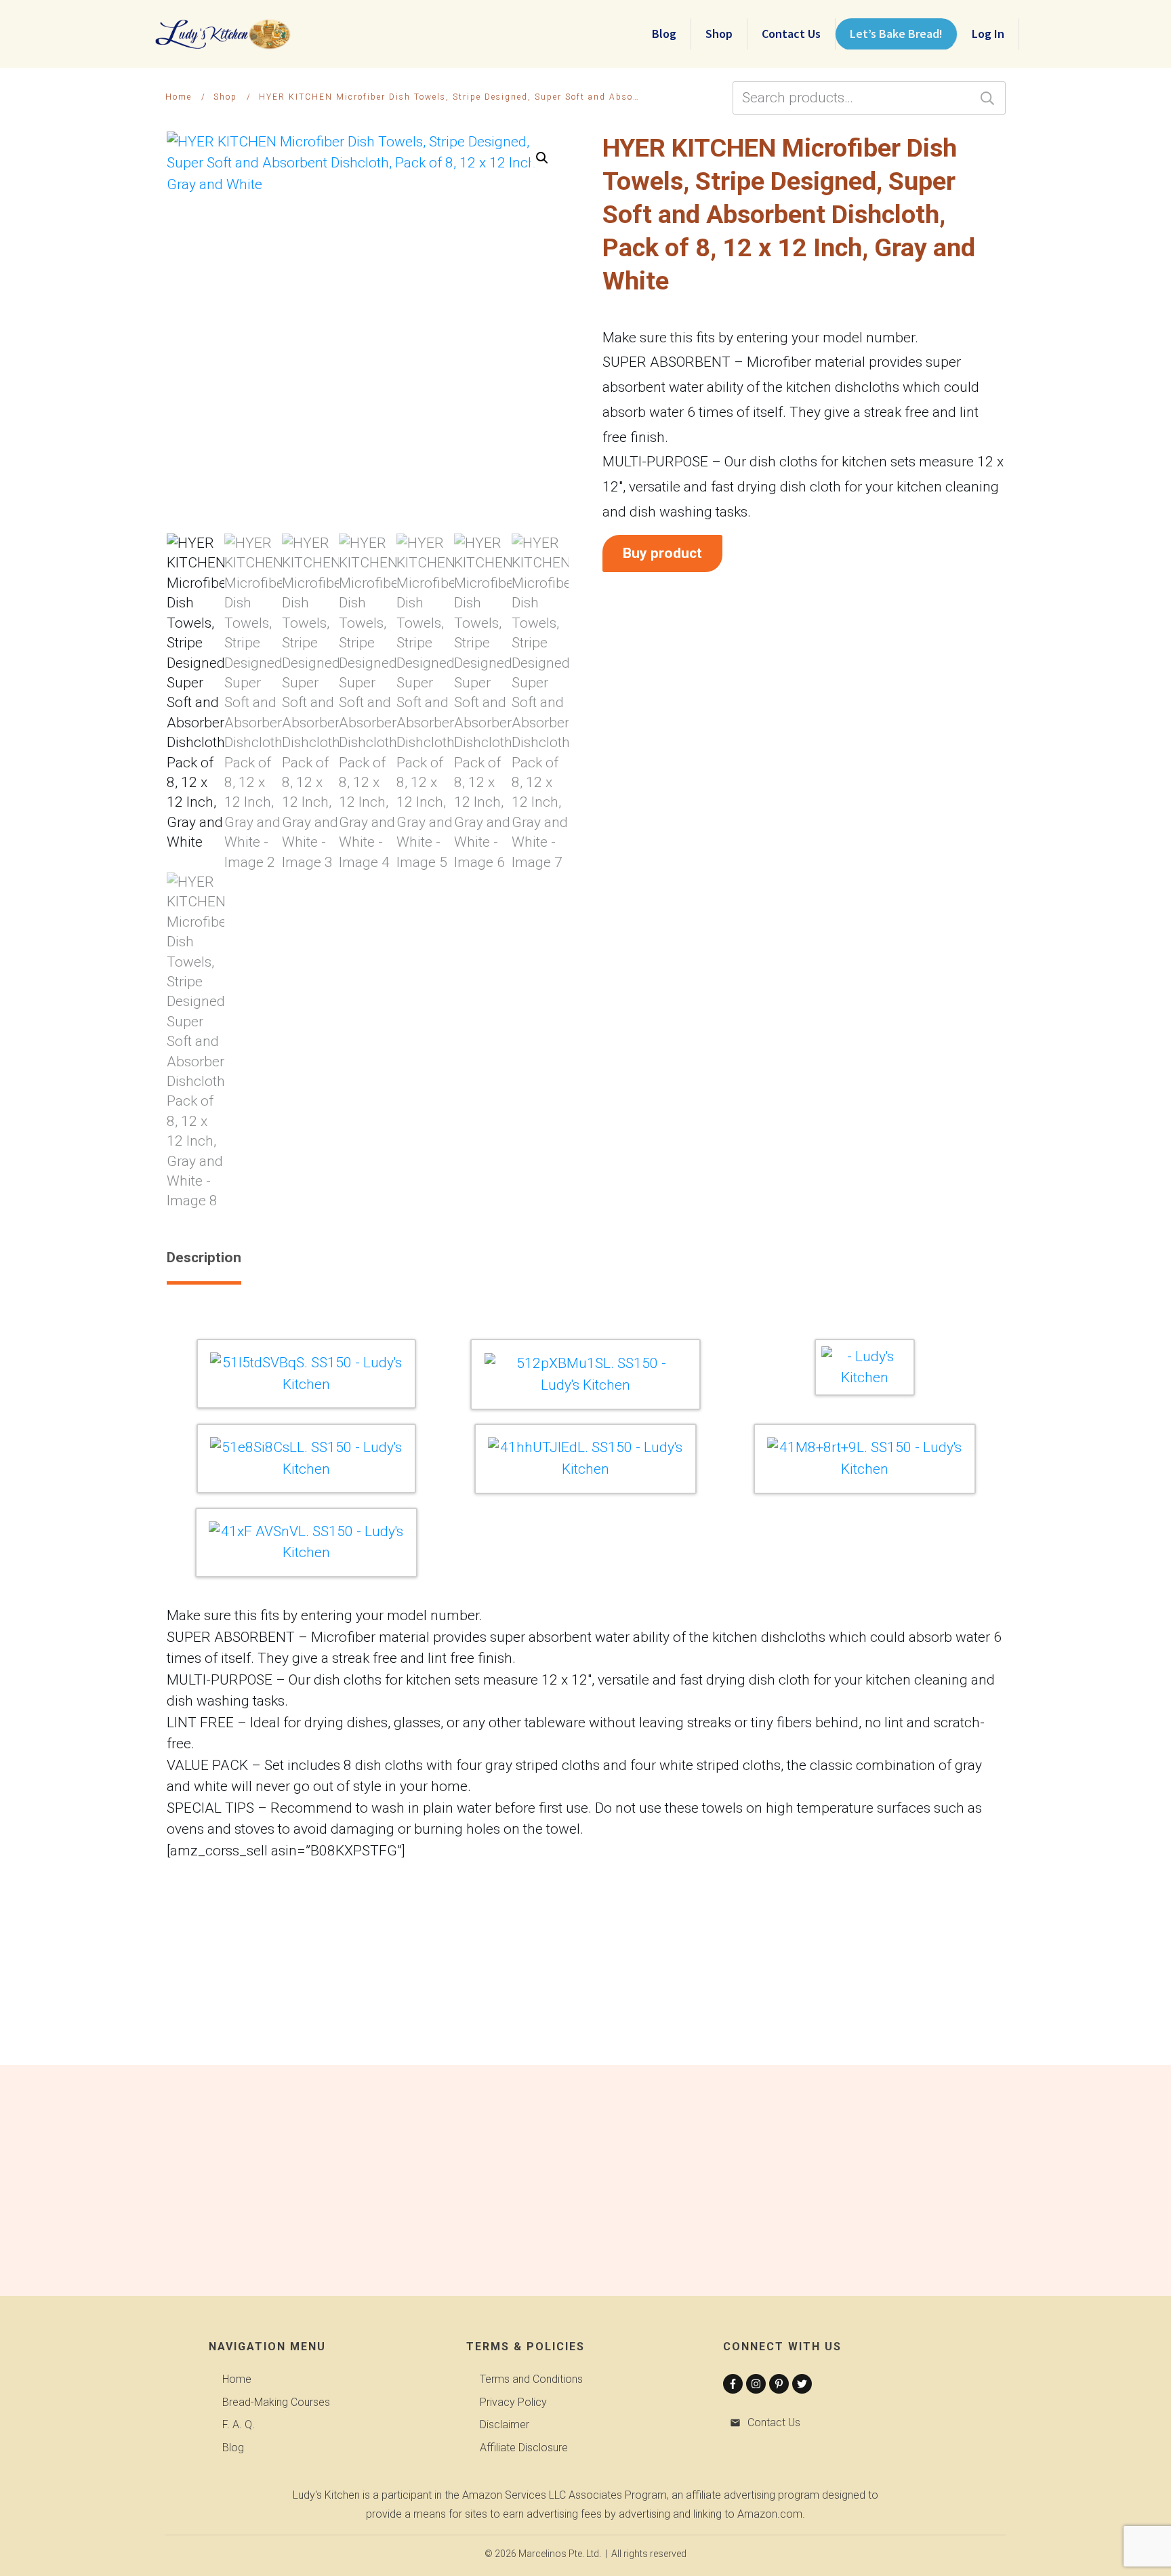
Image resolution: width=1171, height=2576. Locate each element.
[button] (542, 158)
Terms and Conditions (531, 2379)
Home (237, 2379)
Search (987, 98)
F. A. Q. (239, 2424)
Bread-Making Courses (276, 2402)
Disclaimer (505, 2424)
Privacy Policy (513, 2402)
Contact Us (774, 2422)
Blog (233, 2448)
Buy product (662, 553)
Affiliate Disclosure (524, 2448)
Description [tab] (204, 1257)
